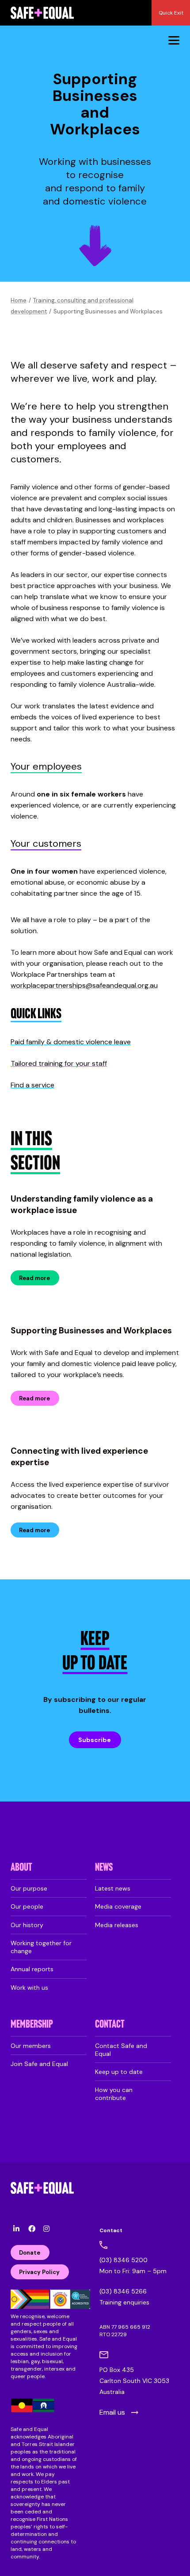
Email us (112, 2412)
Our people (27, 1906)
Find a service (32, 1085)
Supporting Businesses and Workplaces (91, 1331)
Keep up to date (119, 2072)
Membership (32, 2025)
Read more (34, 1278)
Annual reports (32, 1969)
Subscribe (95, 1740)
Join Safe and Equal (39, 2064)
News (104, 1868)
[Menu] (174, 40)
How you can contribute (114, 2094)
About (21, 1868)
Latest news (113, 1888)
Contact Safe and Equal (121, 2050)
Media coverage (118, 1906)
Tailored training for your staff (59, 1063)
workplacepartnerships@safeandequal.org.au (84, 985)
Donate (30, 2253)
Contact (110, 2025)
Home (19, 300)
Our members (31, 2046)
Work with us (29, 1988)
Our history (27, 1925)
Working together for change (41, 1947)
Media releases (117, 1925)
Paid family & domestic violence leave (71, 1042)
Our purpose (29, 1888)
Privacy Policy (39, 2272)
